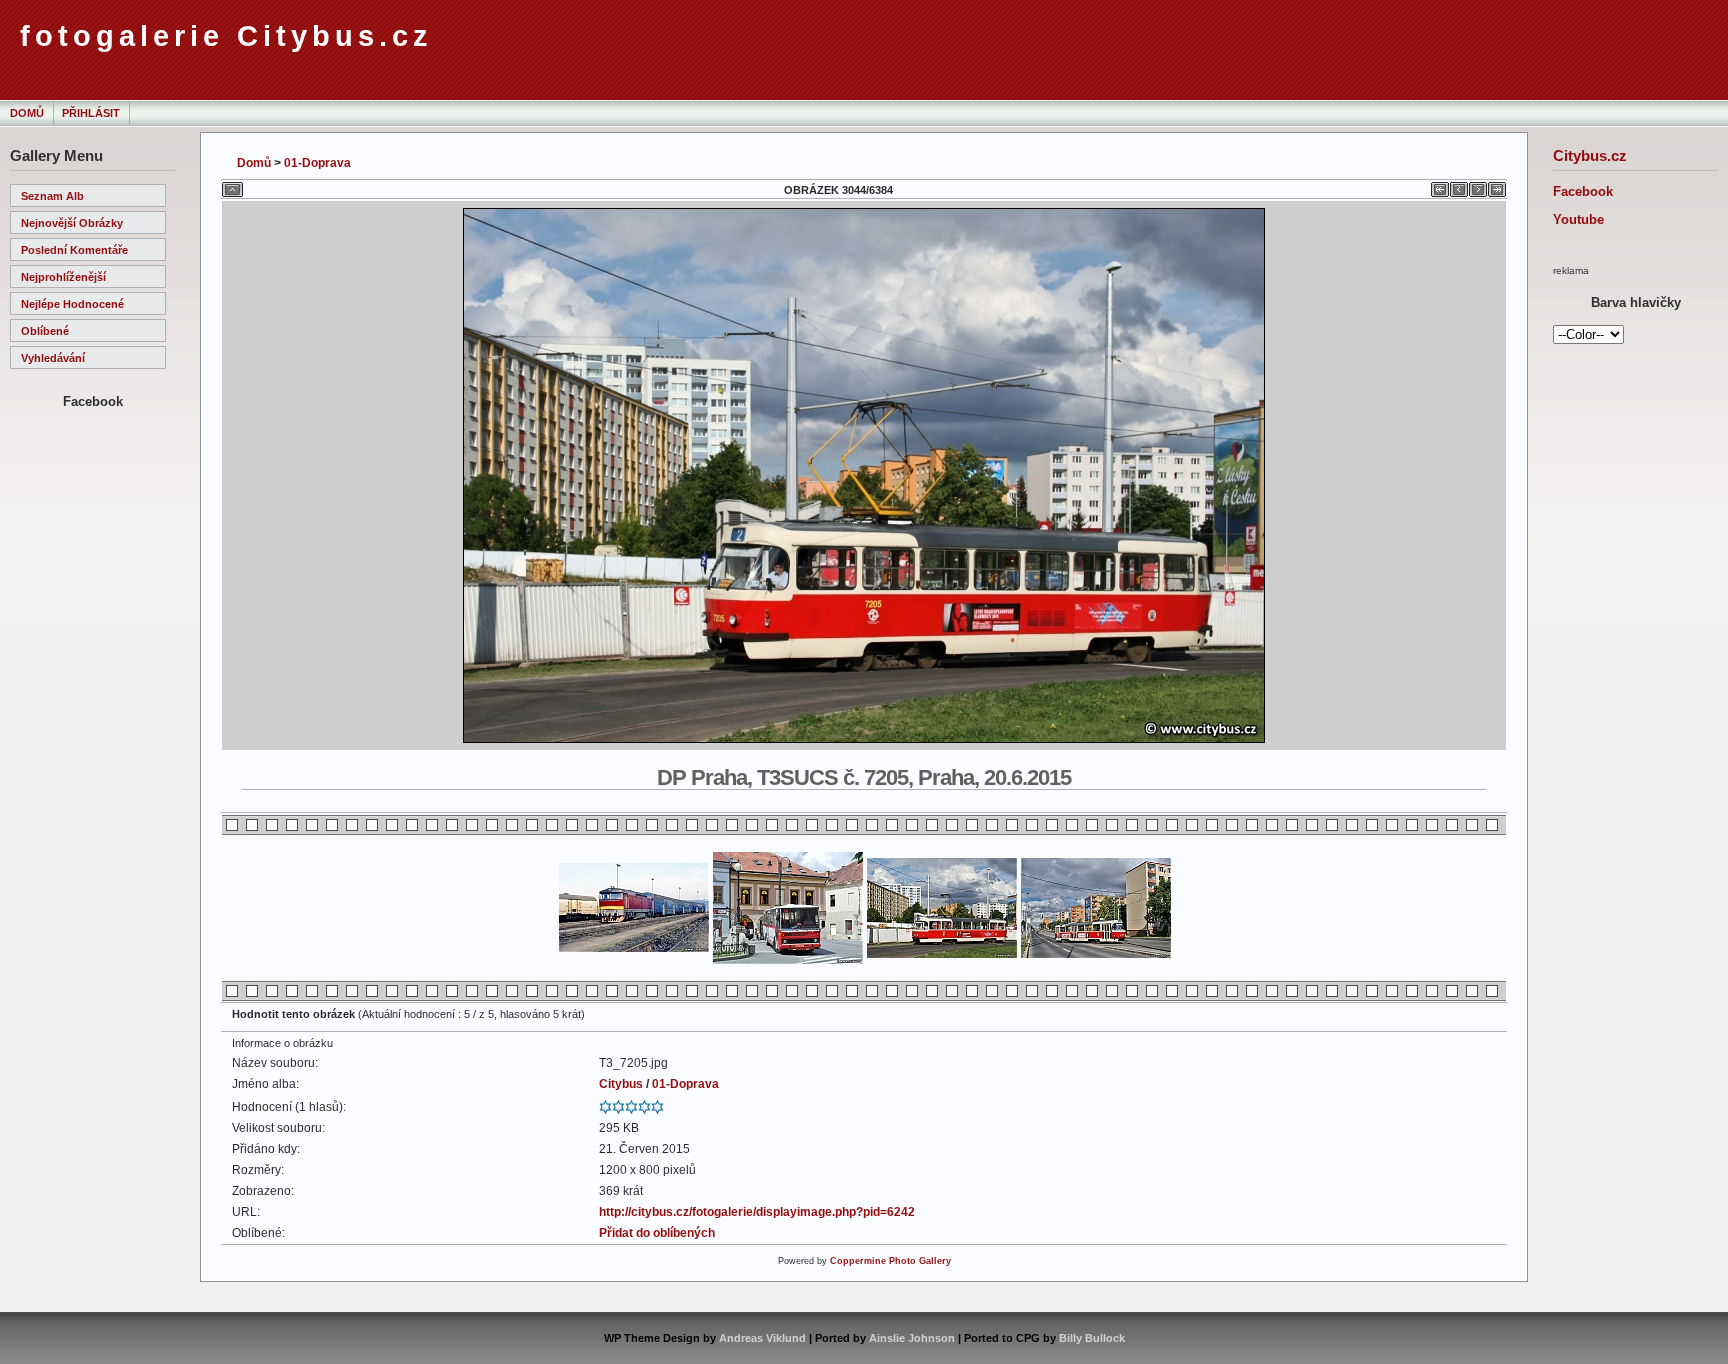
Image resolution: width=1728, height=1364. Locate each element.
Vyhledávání (53, 358)
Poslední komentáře (74, 250)
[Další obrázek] (1478, 186)
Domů (27, 113)
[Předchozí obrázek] (1459, 186)
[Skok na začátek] (1440, 186)
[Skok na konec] (1497, 186)
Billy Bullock (1092, 1338)
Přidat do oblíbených (657, 1233)
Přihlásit (91, 113)
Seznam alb (52, 196)
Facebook (1583, 191)
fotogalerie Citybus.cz (226, 36)
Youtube (1578, 219)
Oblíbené (45, 331)
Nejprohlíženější (63, 277)
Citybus (621, 1084)
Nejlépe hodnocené (72, 304)
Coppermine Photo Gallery (890, 1261)
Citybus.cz (1590, 155)
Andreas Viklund (762, 1338)
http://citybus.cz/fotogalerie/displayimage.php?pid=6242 (757, 1212)
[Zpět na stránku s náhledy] (232, 186)
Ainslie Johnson (912, 1338)
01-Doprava (317, 163)
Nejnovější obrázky (72, 223)
